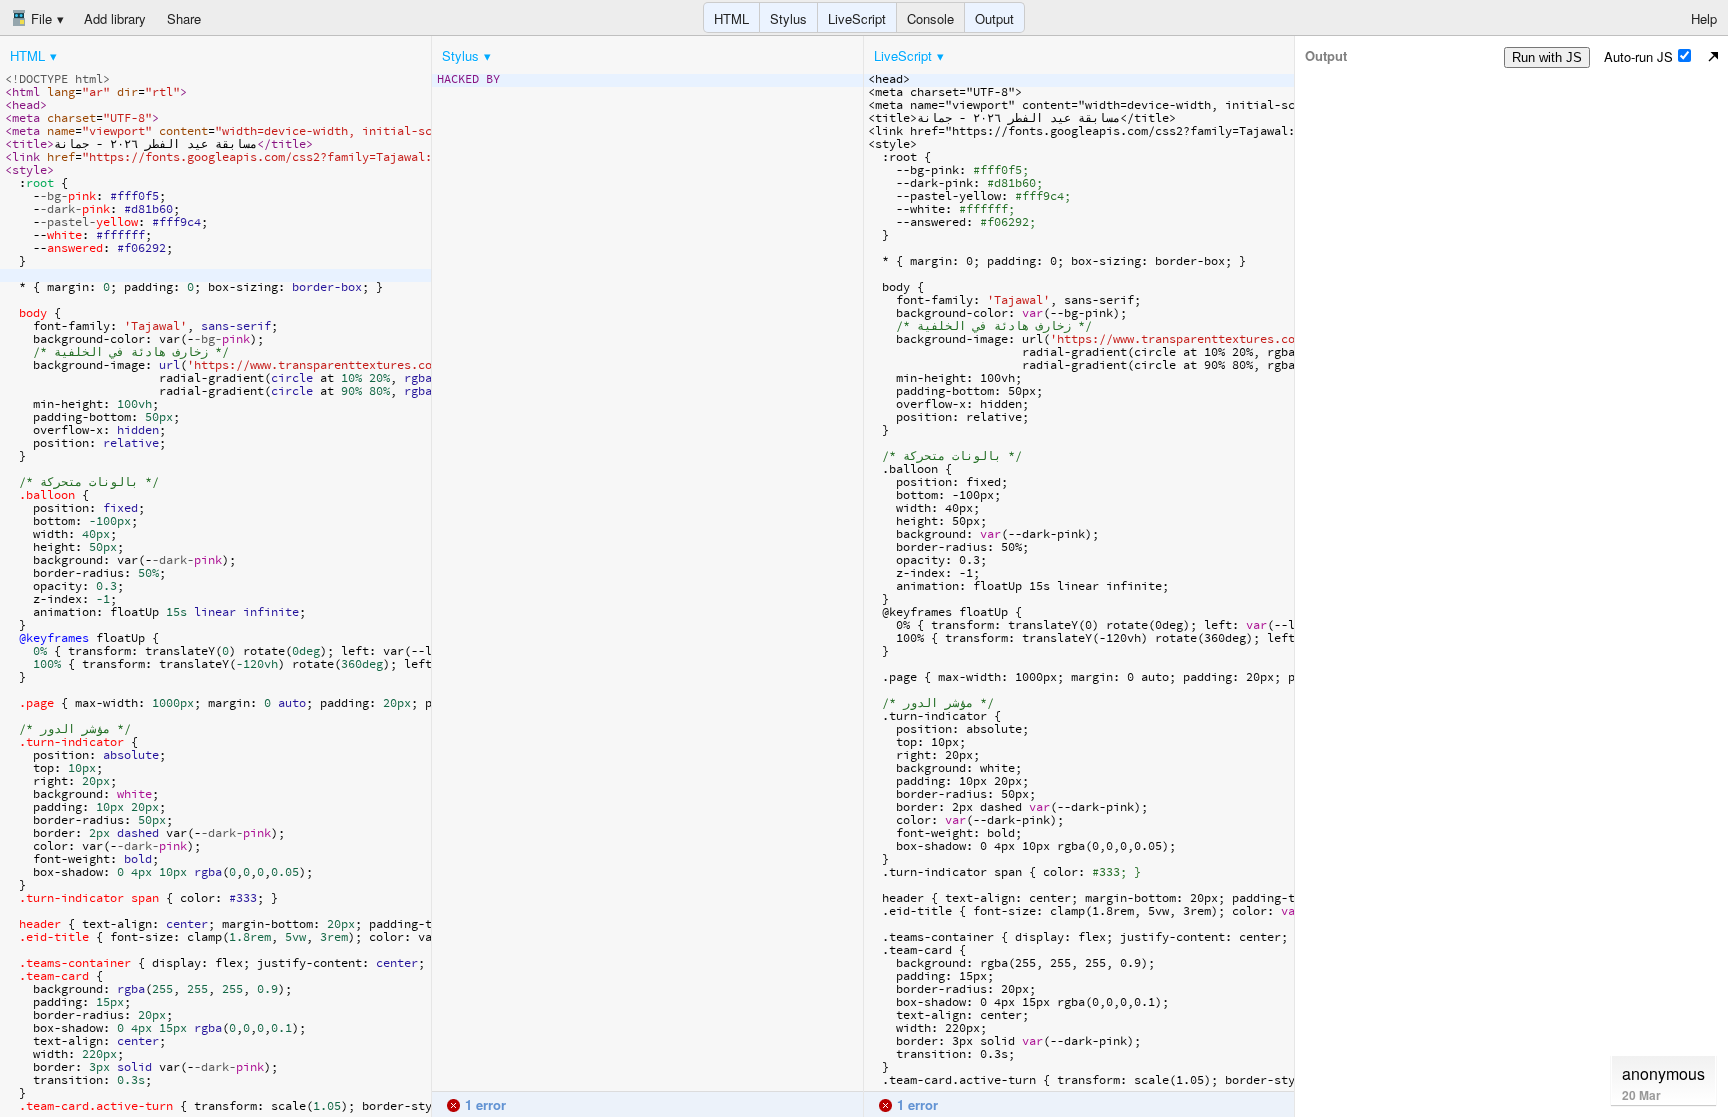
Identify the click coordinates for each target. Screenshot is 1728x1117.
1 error (483, 1104)
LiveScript (857, 18)
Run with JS (1547, 57)
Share (184, 18)
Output (994, 18)
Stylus (788, 18)
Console (930, 18)
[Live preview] (1713, 56)
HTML (731, 18)
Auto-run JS (1638, 56)
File (39, 18)
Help (1704, 18)
